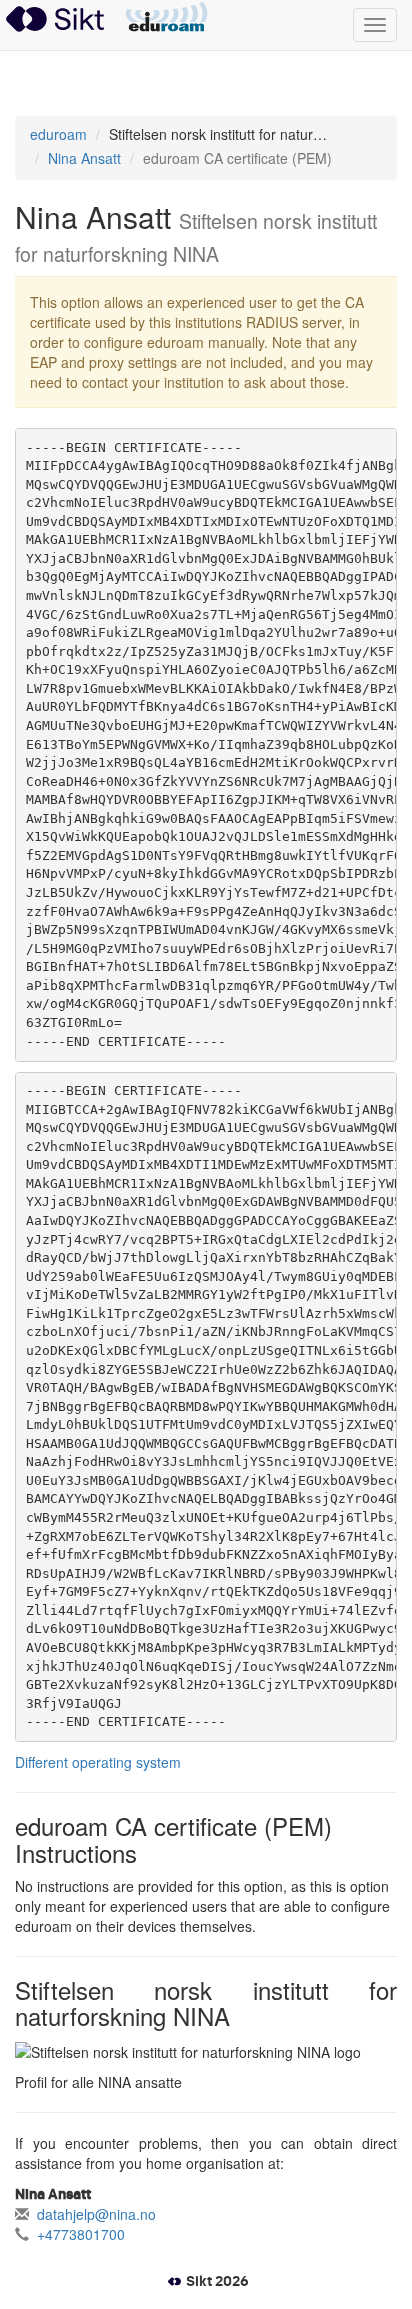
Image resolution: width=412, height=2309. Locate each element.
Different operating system (98, 1762)
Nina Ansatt (84, 158)
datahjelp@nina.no (96, 2214)
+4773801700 (81, 2234)
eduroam (166, 18)
